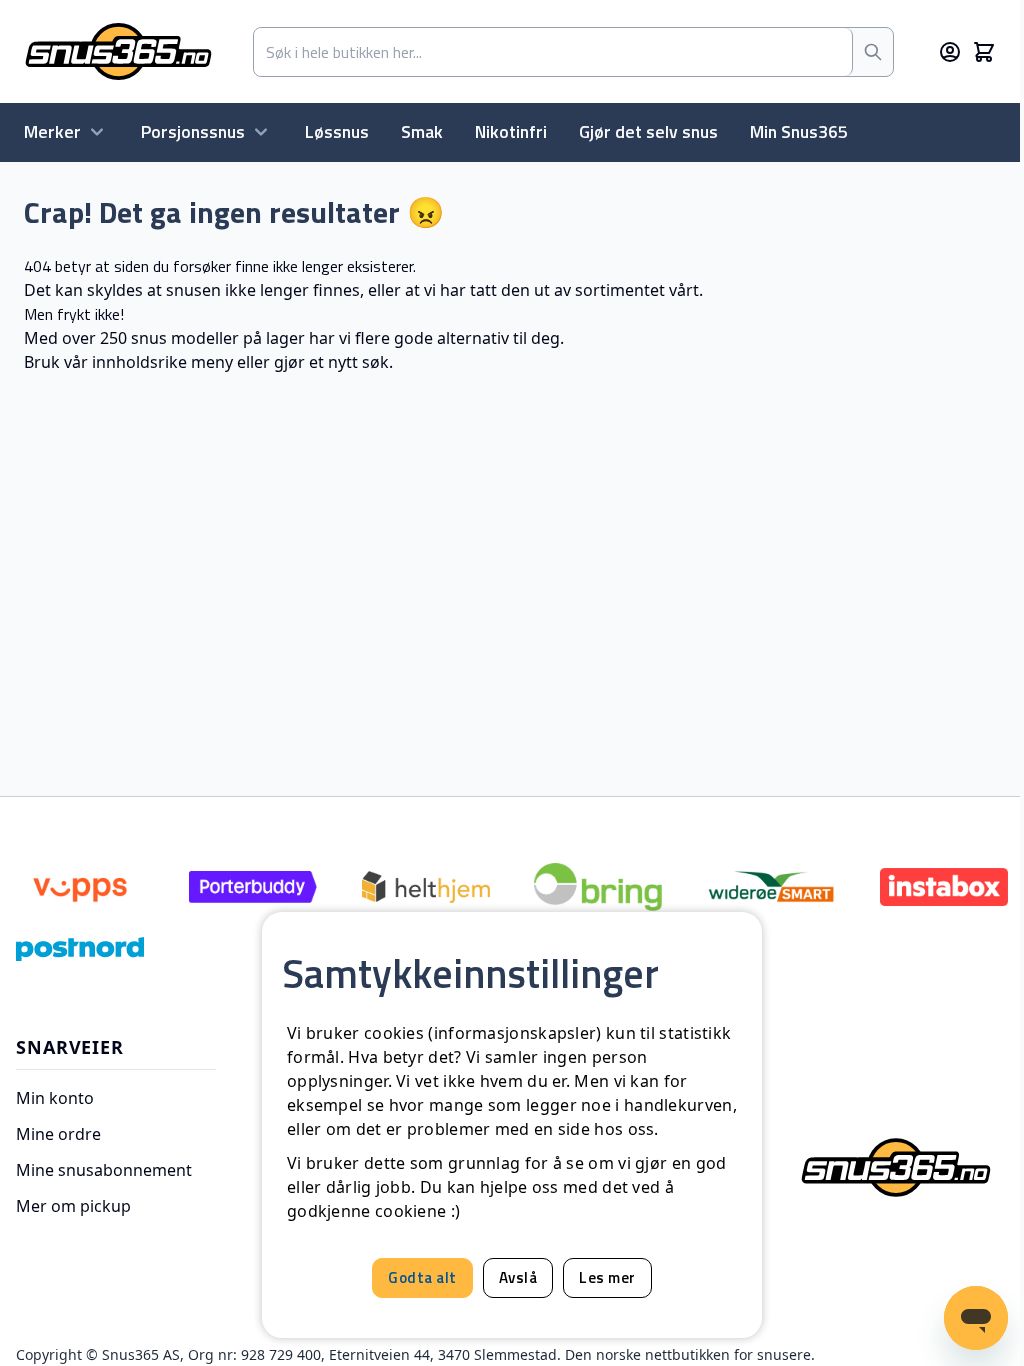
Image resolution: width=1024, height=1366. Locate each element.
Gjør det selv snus (648, 131)
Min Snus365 (799, 131)
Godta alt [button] (422, 1277)
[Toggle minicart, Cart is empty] (984, 52)
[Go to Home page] (118, 51)
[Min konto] (950, 52)
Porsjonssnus (193, 131)
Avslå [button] (518, 1277)
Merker (52, 131)
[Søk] (873, 52)
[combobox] (553, 52)
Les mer (607, 1277)
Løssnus (337, 131)
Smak (422, 131)
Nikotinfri (511, 131)
